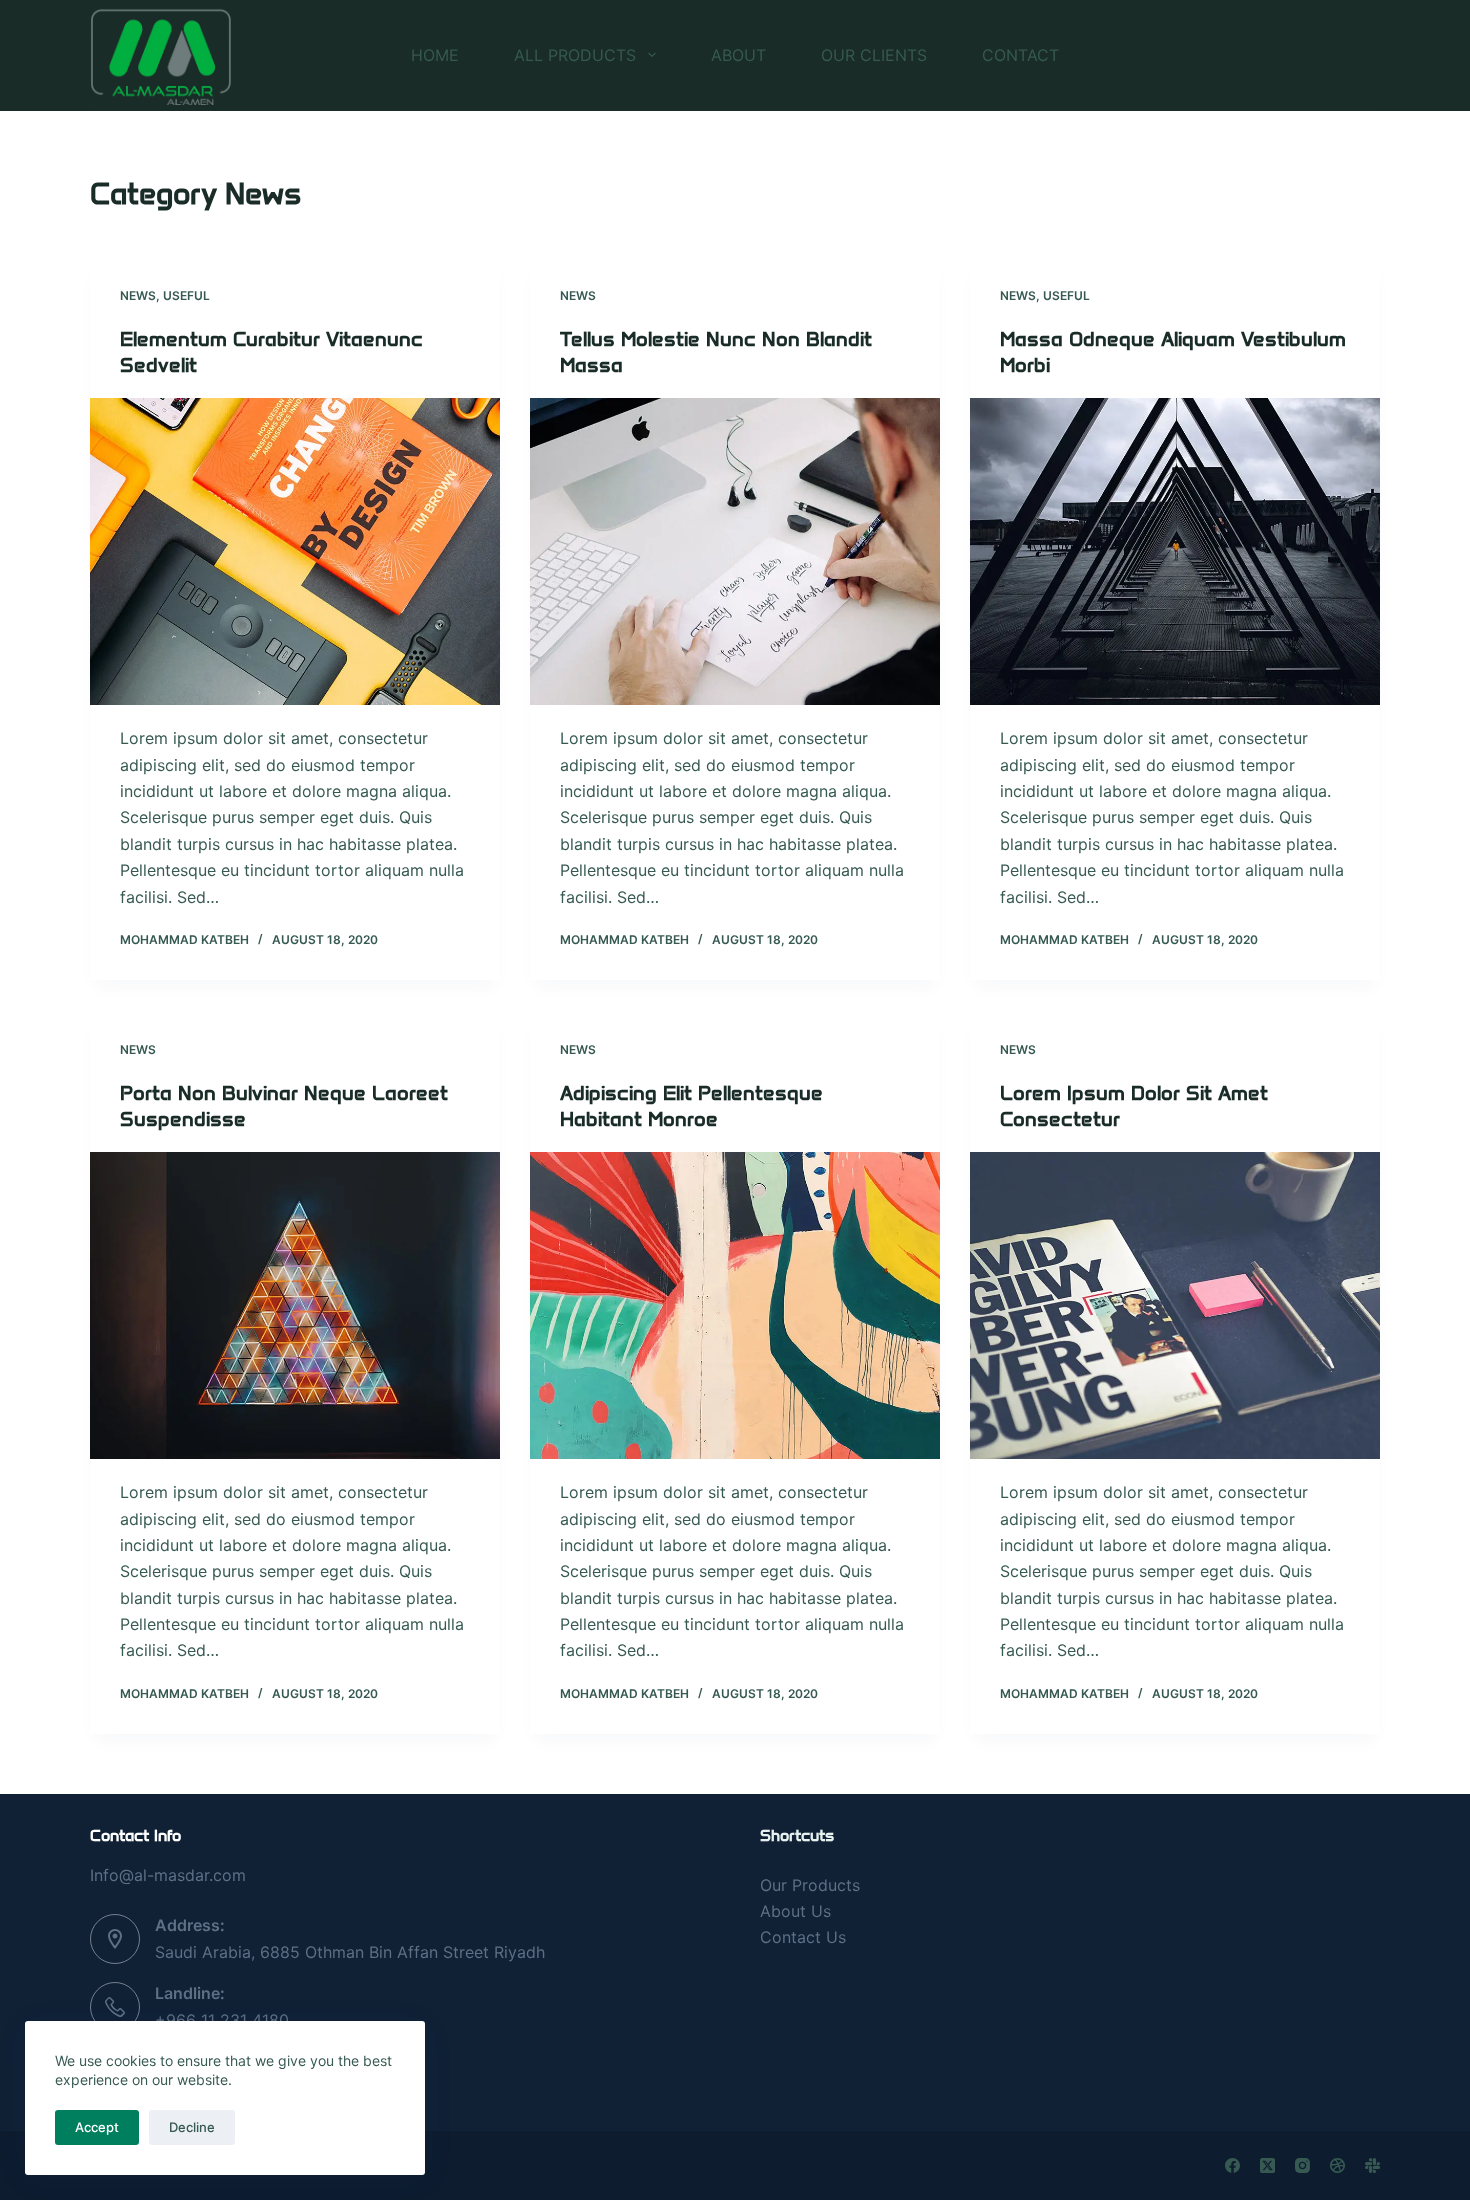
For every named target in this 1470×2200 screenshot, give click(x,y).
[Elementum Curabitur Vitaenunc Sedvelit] (295, 552)
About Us (795, 1911)
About (738, 55)
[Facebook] (1232, 2165)
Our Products (810, 1885)
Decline (192, 2127)
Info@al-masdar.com (168, 1875)
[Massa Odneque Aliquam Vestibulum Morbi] (1175, 552)
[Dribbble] (1337, 2165)
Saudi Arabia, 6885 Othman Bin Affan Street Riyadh (350, 1952)
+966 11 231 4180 (222, 2020)
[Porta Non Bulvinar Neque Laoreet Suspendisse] (295, 1306)
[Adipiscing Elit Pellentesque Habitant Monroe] (735, 1306)
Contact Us (803, 1937)
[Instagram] (1302, 2165)
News (138, 295)
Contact (1020, 55)
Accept (97, 2127)
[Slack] (1372, 2165)
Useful (186, 295)
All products (575, 55)
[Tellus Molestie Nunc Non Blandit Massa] (735, 552)
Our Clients (874, 55)
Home (435, 55)
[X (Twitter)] (1267, 2165)
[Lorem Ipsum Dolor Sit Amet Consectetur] (1175, 1306)
